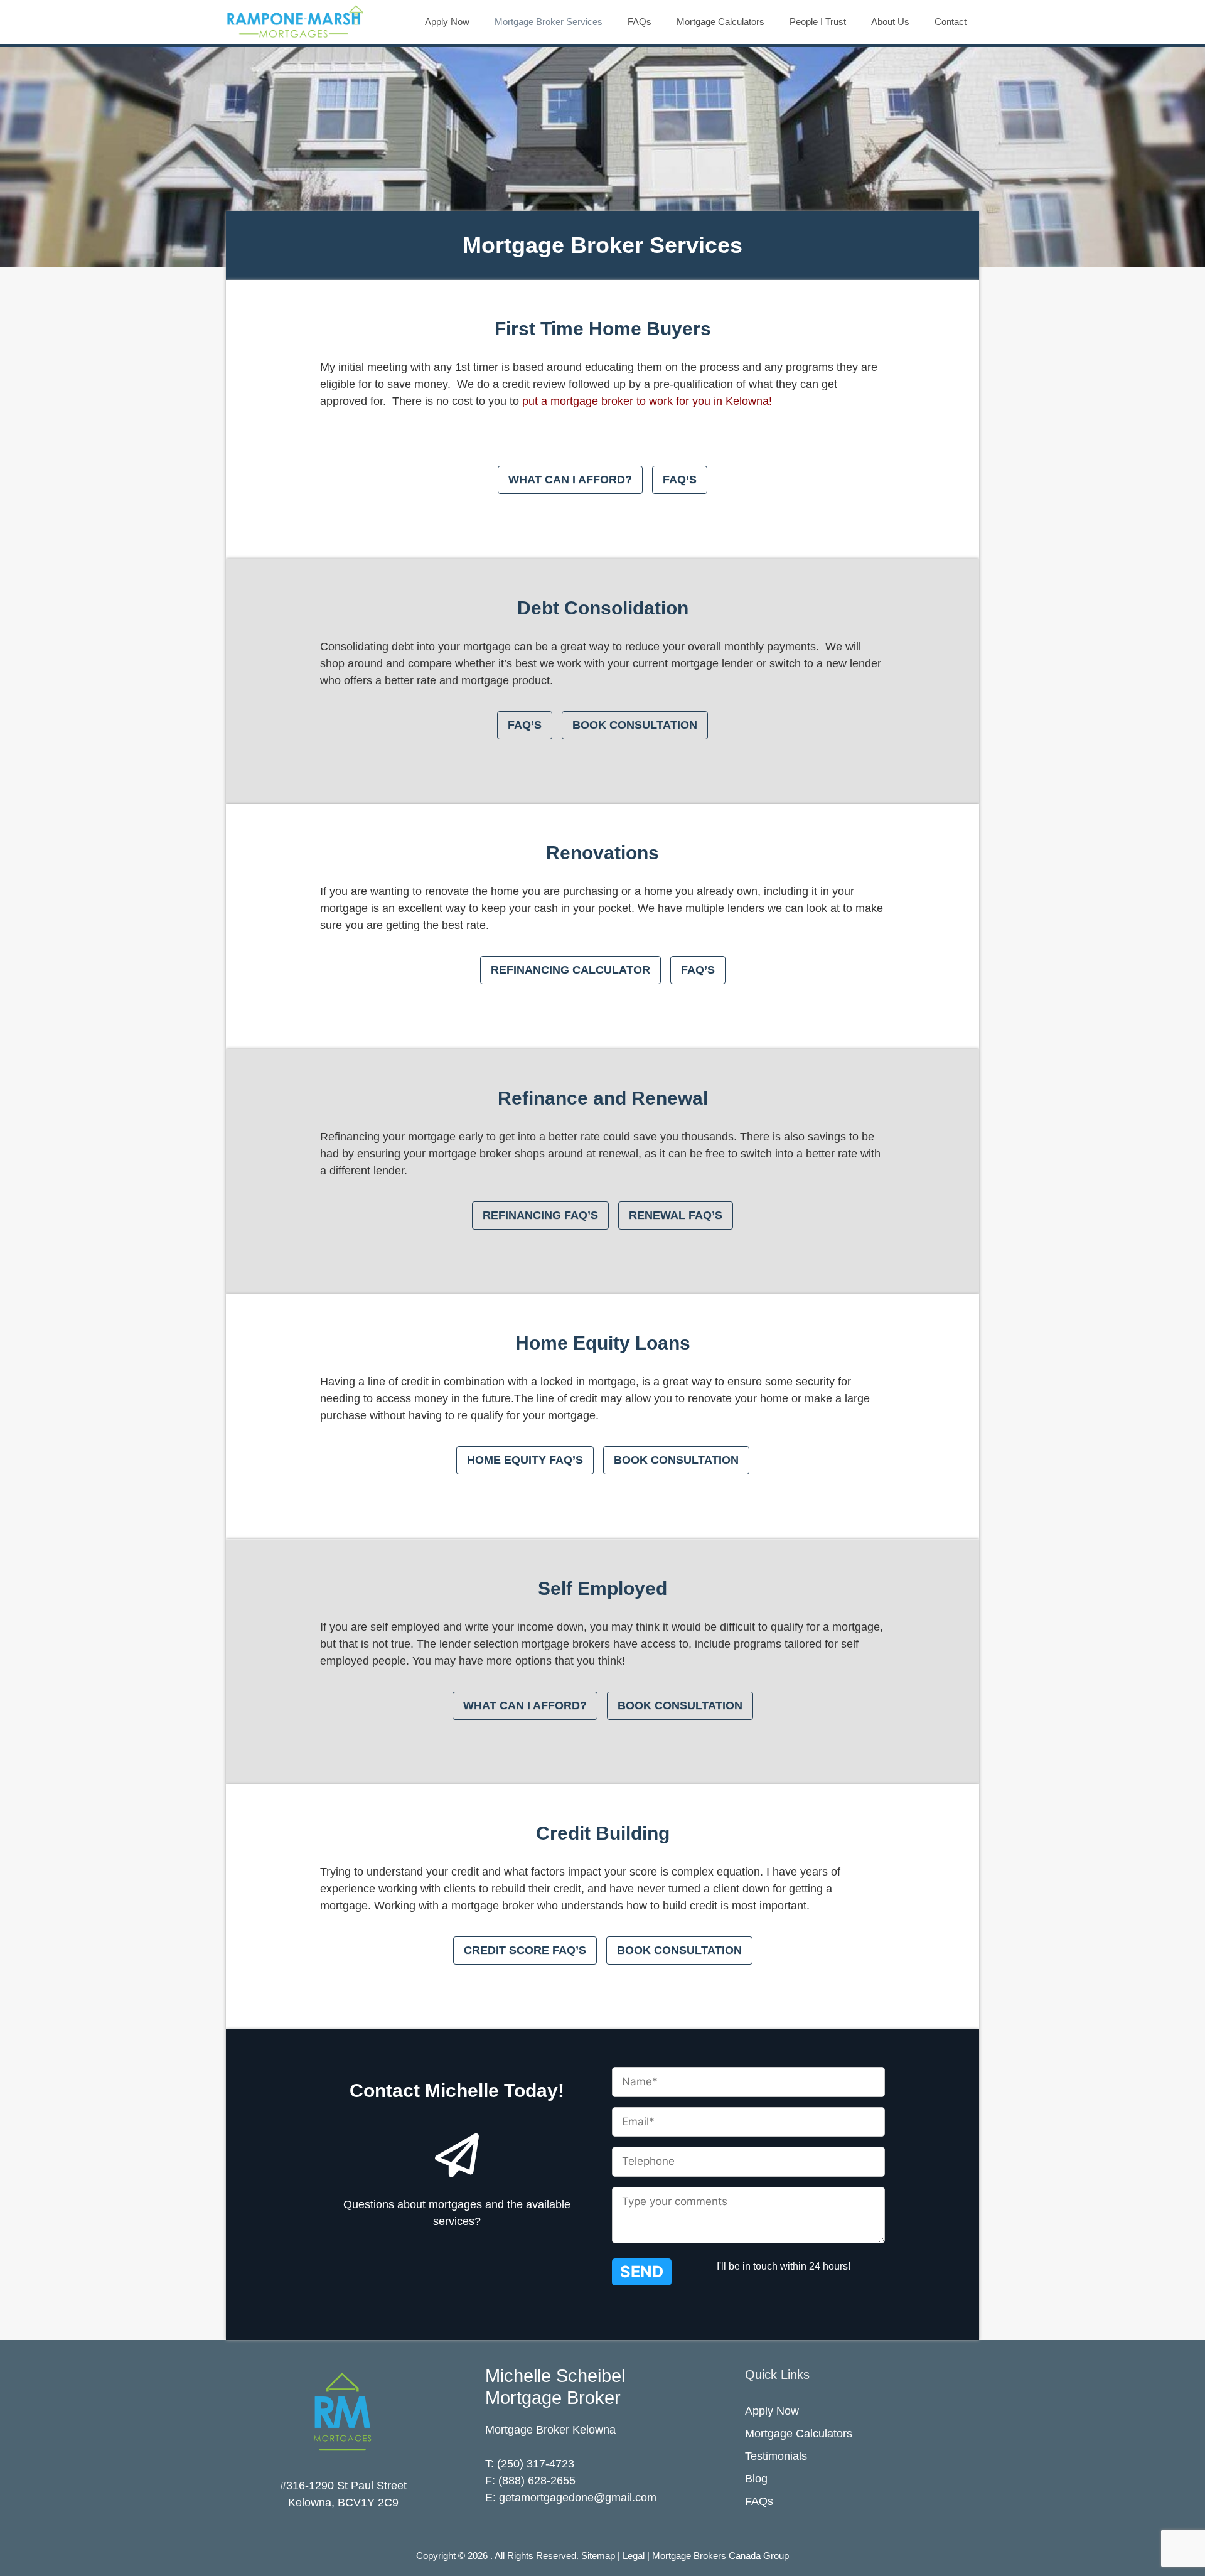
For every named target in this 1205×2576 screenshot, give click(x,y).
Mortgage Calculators (720, 22)
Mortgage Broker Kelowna (550, 2430)
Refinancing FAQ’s (540, 1215)
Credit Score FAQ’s (525, 1950)
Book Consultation (635, 725)
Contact (951, 22)
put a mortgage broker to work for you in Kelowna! (647, 401)
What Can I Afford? (570, 480)
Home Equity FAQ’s (525, 1460)
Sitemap (598, 2556)
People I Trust (818, 22)
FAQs (640, 22)
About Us (890, 22)
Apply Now (447, 22)
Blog (756, 2479)
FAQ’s (680, 480)
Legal (634, 2556)
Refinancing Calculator (570, 970)
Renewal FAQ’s (676, 1215)
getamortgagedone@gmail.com (578, 2498)
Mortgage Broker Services (549, 22)
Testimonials (776, 2456)
